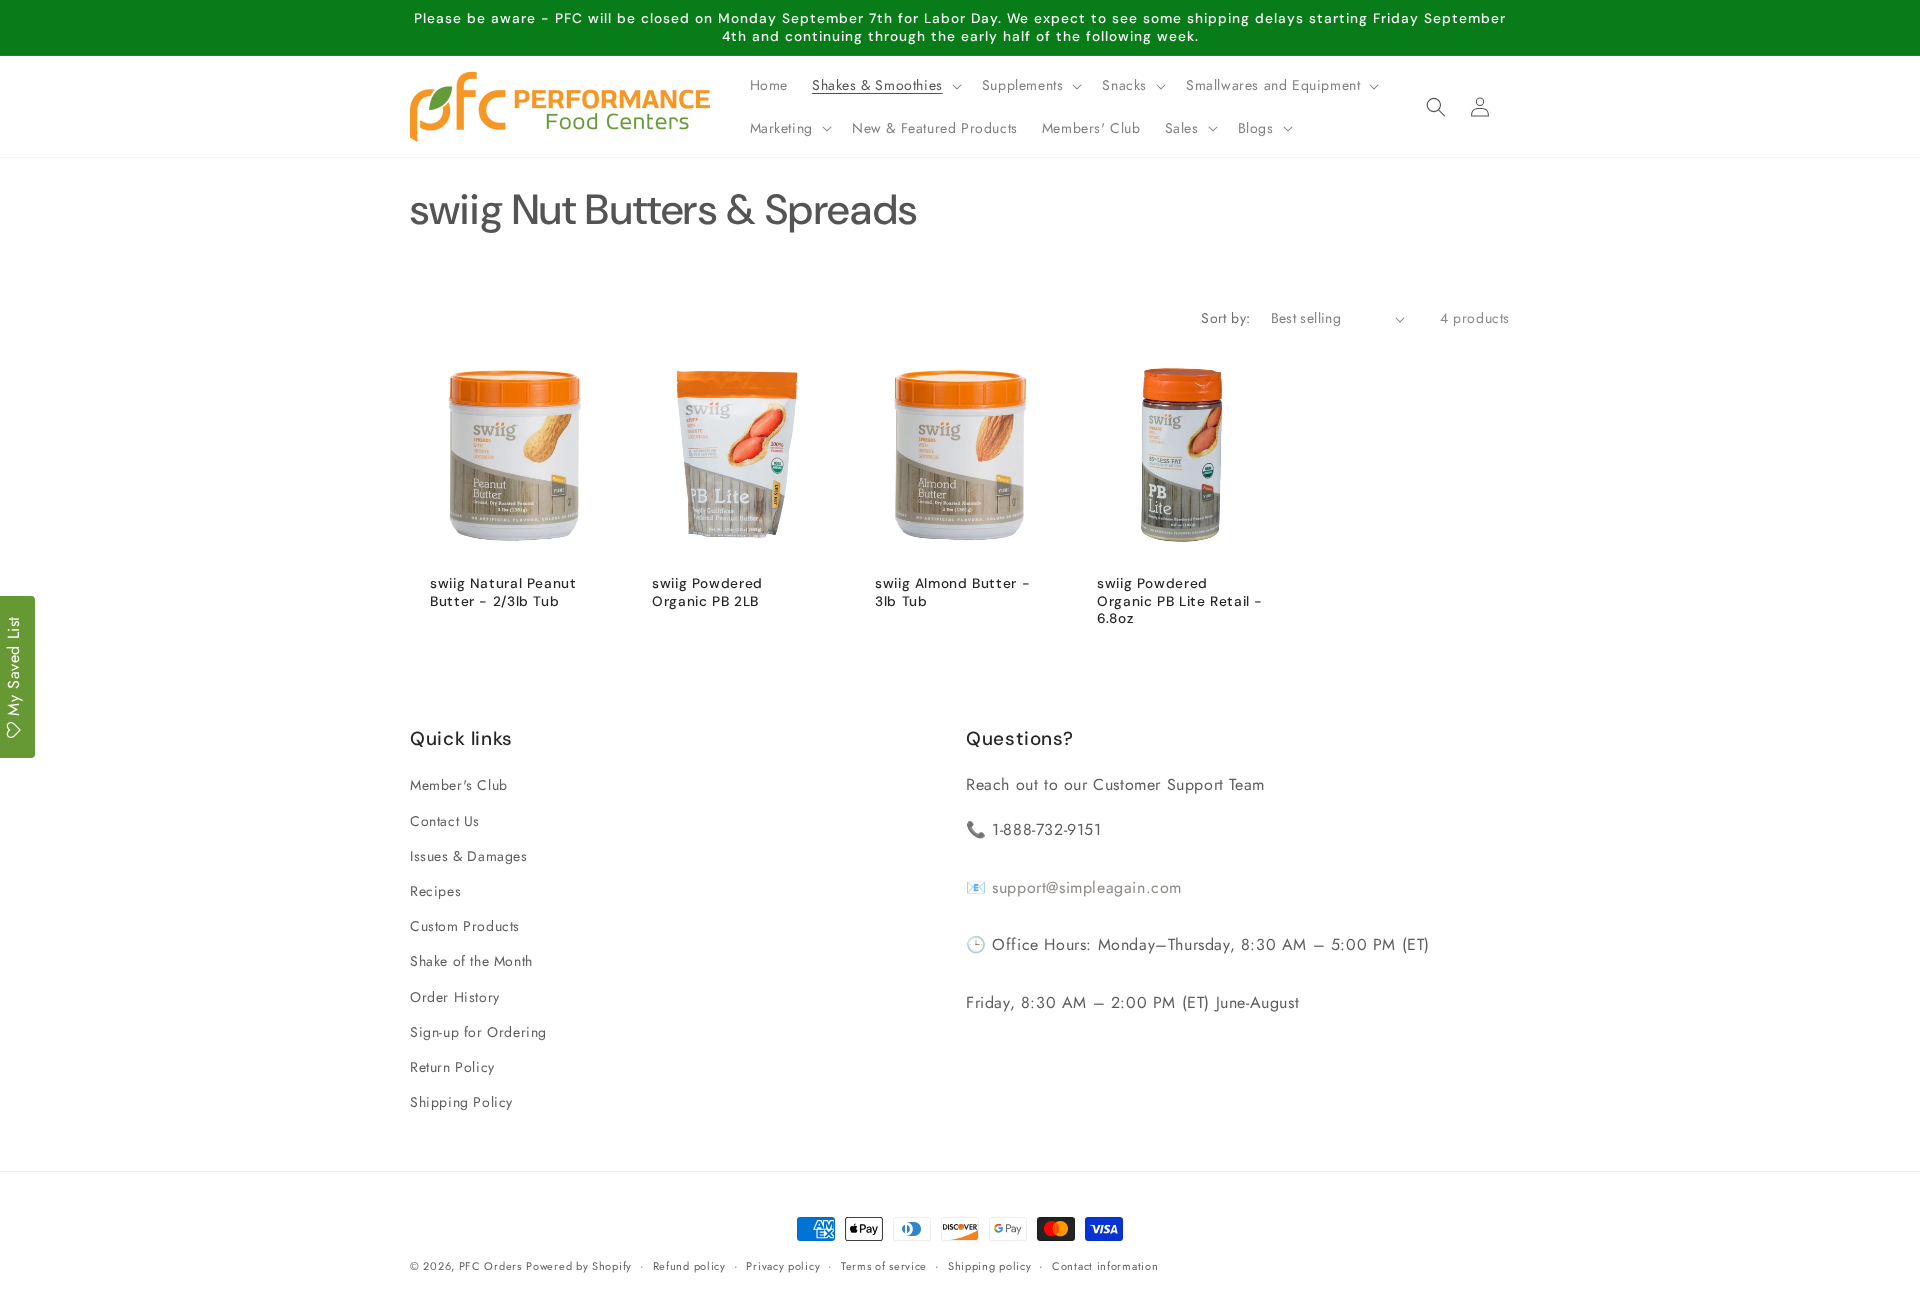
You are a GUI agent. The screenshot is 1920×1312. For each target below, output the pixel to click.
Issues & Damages (469, 856)
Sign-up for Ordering (478, 1032)
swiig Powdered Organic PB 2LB (707, 592)
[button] (885, 85)
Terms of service (884, 1265)
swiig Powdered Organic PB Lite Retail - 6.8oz (1180, 601)
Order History (455, 997)
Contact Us (445, 821)
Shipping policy (990, 1265)
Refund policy (689, 1265)
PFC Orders (490, 1266)
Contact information (1105, 1265)
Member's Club (459, 786)
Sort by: (1225, 318)
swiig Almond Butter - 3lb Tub (952, 592)
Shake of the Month (471, 962)
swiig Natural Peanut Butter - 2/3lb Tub (503, 592)
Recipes (435, 891)
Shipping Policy (461, 1102)
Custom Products (465, 926)
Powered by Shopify (579, 1266)
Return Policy (452, 1067)
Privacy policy (783, 1265)
